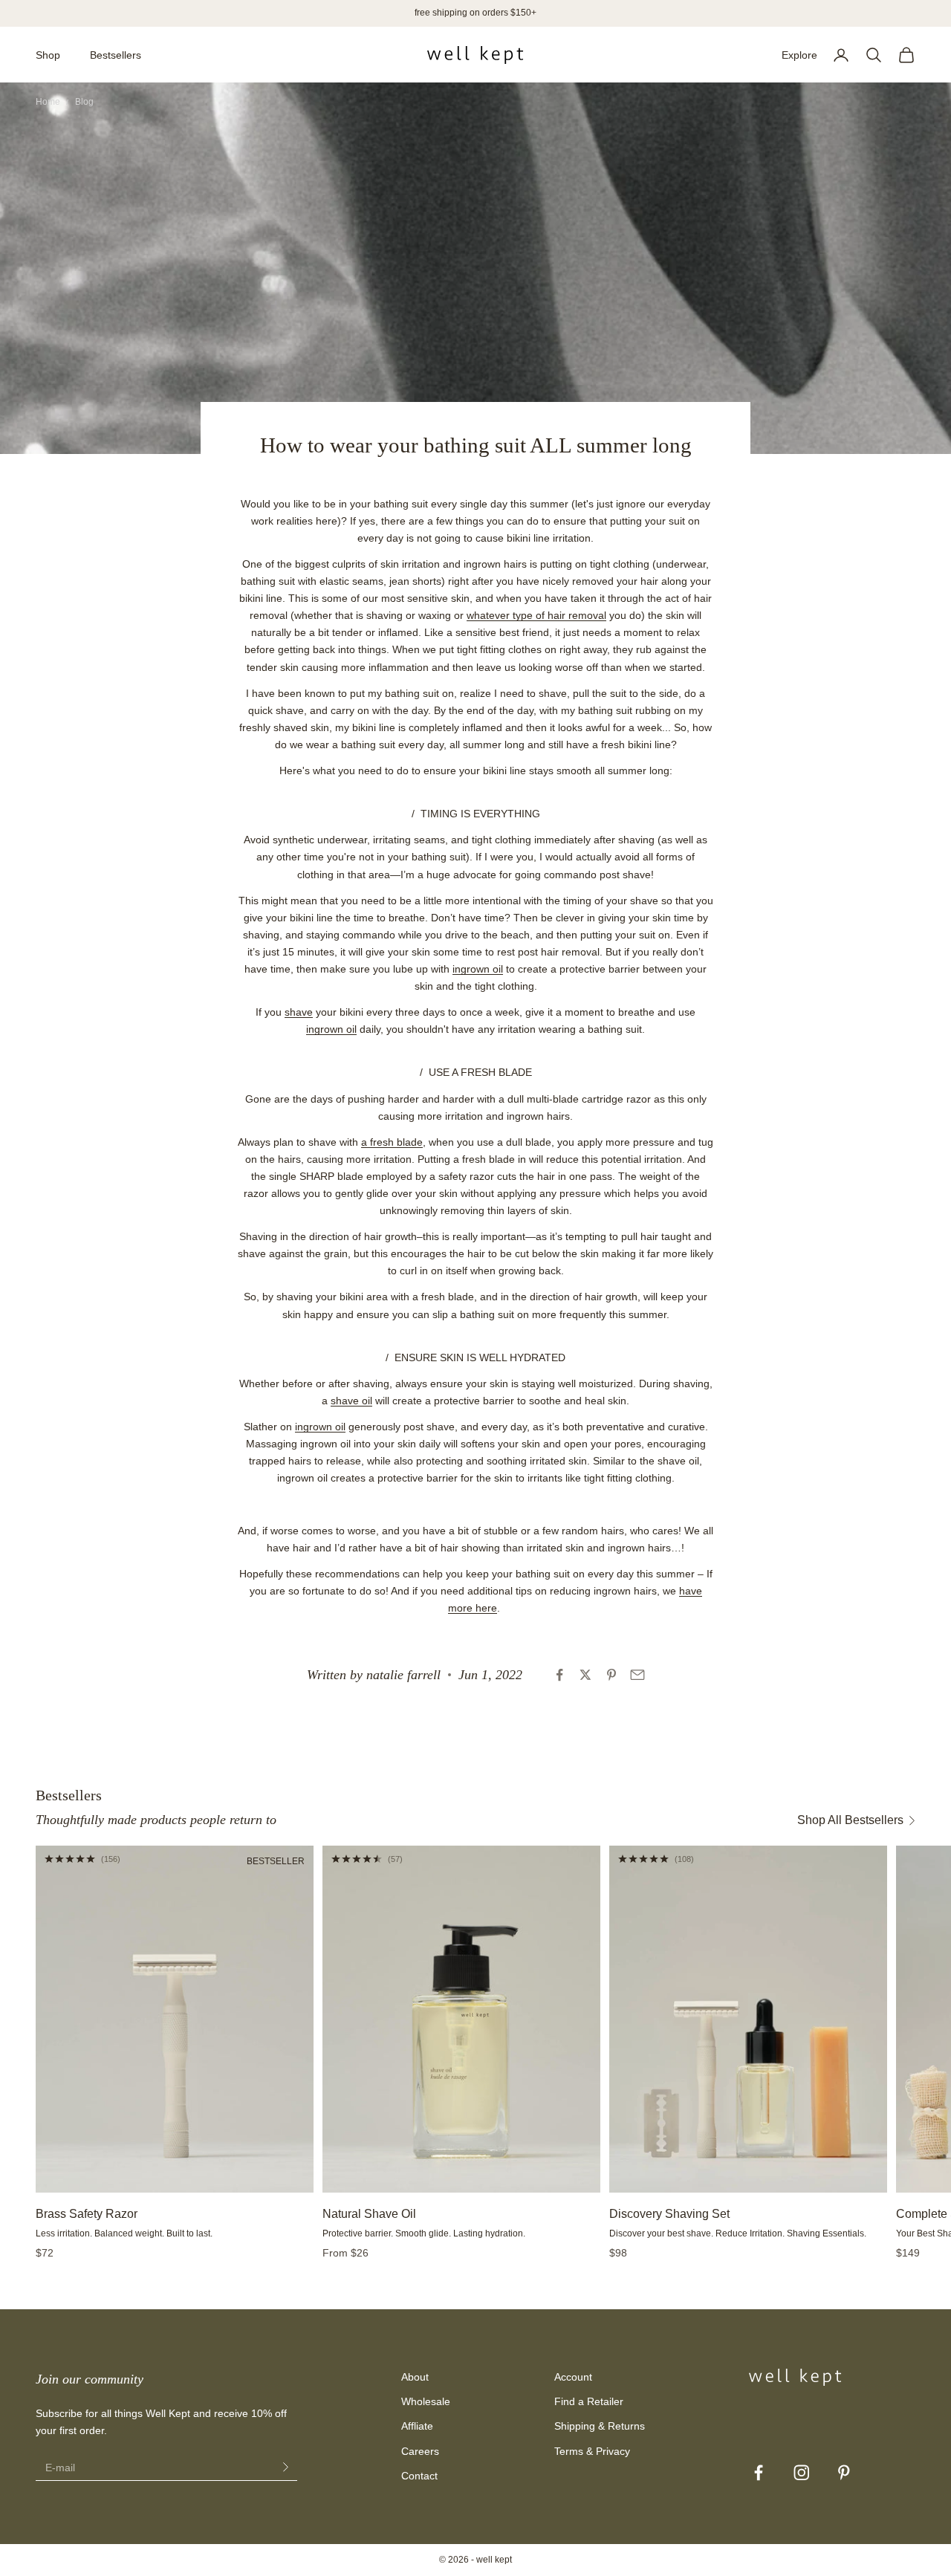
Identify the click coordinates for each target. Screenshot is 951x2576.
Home (48, 102)
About (415, 2377)
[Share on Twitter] (585, 1675)
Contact (419, 2476)
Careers (420, 2451)
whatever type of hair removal (536, 615)
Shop (48, 55)
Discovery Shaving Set (669, 2214)
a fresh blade (392, 1142)
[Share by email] (637, 1675)
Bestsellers (116, 55)
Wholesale (426, 2401)
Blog (84, 102)
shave (299, 1012)
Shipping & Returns (600, 2426)
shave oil (351, 1401)
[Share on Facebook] (559, 1675)
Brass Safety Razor (87, 2214)
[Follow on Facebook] (759, 2473)
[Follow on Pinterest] (844, 2473)
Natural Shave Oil (369, 2214)
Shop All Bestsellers (850, 1820)
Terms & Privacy (592, 2451)
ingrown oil (478, 969)
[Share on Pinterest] (611, 1675)
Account (573, 2377)
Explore (799, 55)
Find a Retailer (589, 2401)
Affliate (417, 2426)
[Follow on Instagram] (802, 2473)
